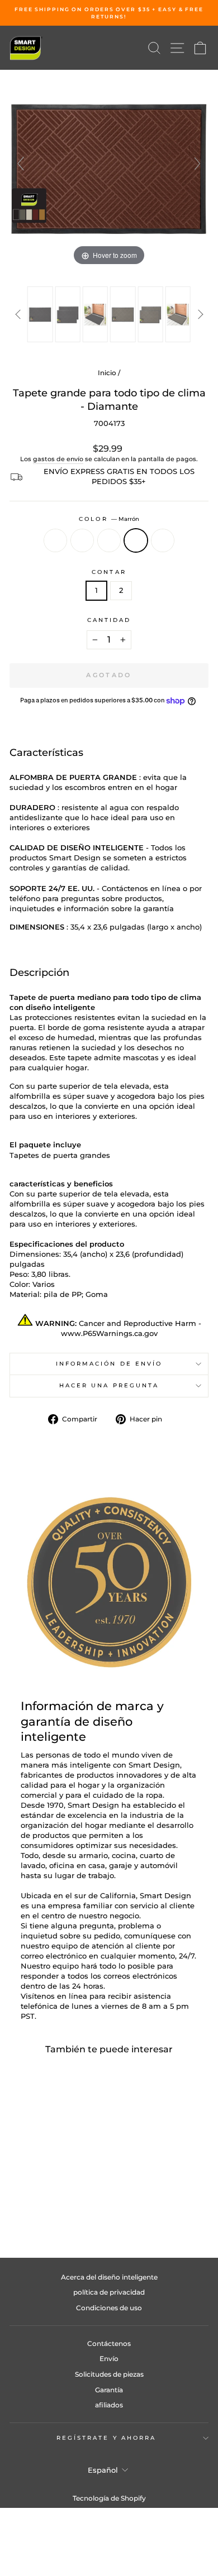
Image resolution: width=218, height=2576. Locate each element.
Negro (55, 540)
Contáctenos (109, 2343)
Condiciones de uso (109, 2308)
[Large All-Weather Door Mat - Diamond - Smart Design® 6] (178, 314)
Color (109, 519)
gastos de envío (58, 459)
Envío (109, 2359)
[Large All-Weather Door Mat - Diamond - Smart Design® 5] (150, 314)
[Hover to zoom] (109, 169)
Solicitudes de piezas (109, 2374)
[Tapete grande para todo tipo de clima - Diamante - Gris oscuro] (34, 2206)
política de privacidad (109, 2292)
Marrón (136, 540)
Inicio (107, 373)
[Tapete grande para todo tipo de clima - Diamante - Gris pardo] (73, 2206)
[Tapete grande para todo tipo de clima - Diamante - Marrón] (60, 2206)
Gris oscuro (82, 540)
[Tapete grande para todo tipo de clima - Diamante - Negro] (22, 2206)
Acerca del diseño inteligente (109, 2277)
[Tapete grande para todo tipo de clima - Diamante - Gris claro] (47, 2206)
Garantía (109, 2390)
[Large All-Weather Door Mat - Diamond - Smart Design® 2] (67, 314)
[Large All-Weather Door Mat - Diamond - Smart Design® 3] (95, 314)
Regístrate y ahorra (106, 2438)
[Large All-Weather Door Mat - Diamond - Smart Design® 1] (40, 314)
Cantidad (109, 620)
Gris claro (109, 540)
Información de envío (109, 1364)
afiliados (109, 2405)
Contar (109, 572)
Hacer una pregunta (109, 1385)
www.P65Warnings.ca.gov (109, 1334)
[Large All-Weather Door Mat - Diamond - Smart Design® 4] (123, 314)
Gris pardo (163, 540)
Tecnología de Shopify (109, 2498)
